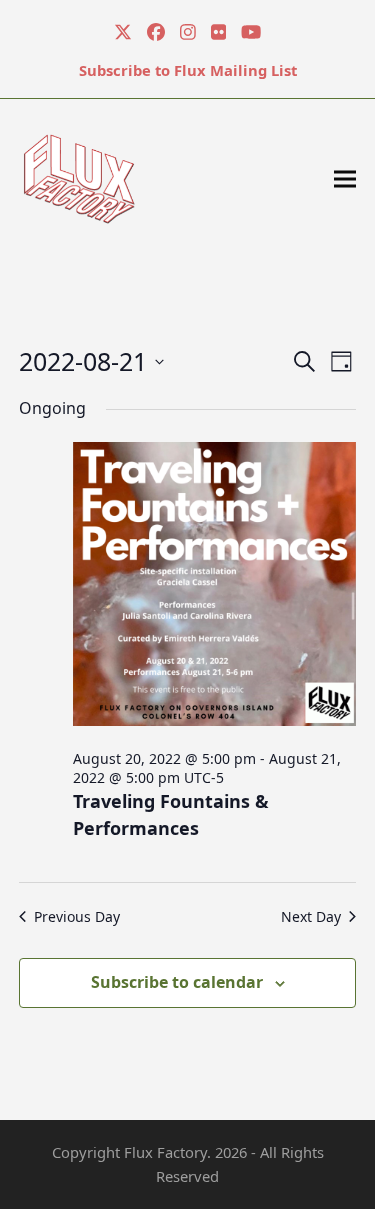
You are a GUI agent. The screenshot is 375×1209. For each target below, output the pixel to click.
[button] (345, 178)
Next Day (311, 916)
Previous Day (77, 916)
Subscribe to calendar (177, 982)
